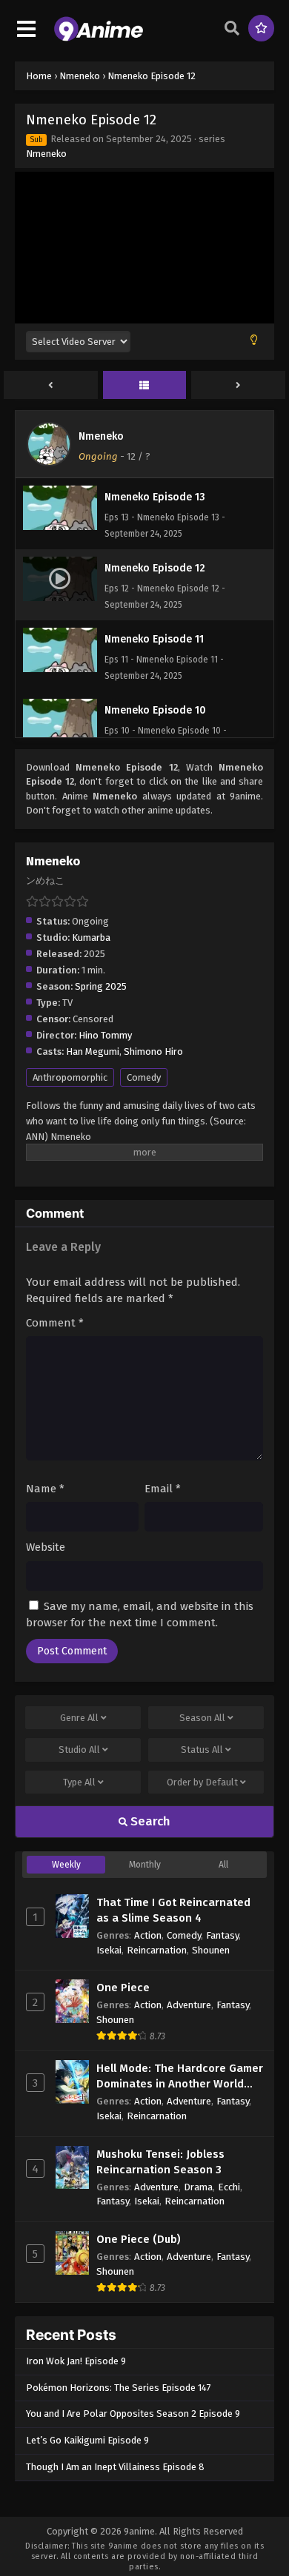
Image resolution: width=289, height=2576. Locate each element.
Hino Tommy (105, 1035)
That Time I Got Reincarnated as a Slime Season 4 (173, 1910)
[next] (238, 386)
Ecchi (229, 2187)
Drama (198, 2187)
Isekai (109, 1950)
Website (46, 1547)
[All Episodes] (145, 386)
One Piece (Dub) (139, 2239)
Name (45, 1489)
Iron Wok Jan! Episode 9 (76, 2361)
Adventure (189, 2005)
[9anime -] (99, 38)
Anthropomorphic (70, 1077)
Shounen (211, 1950)
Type (79, 1782)
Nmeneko (46, 154)
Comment (55, 1323)
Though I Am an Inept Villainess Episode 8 (115, 2467)
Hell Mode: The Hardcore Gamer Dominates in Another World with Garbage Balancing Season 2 (180, 2077)
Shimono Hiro (153, 1051)
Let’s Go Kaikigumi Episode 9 (87, 2440)
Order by (202, 1782)
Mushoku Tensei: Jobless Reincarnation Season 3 (160, 2162)
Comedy (144, 1077)
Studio (79, 1750)
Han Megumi (93, 1051)
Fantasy (222, 1935)
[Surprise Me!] (261, 28)
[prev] (51, 386)
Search (149, 1821)
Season (202, 1718)
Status (202, 1750)
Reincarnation (157, 1950)
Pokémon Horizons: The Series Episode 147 (119, 2388)
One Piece (123, 1988)
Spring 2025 (101, 986)
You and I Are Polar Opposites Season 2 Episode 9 (133, 2414)
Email (163, 1489)
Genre (79, 1718)
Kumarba (91, 938)
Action (148, 1935)
